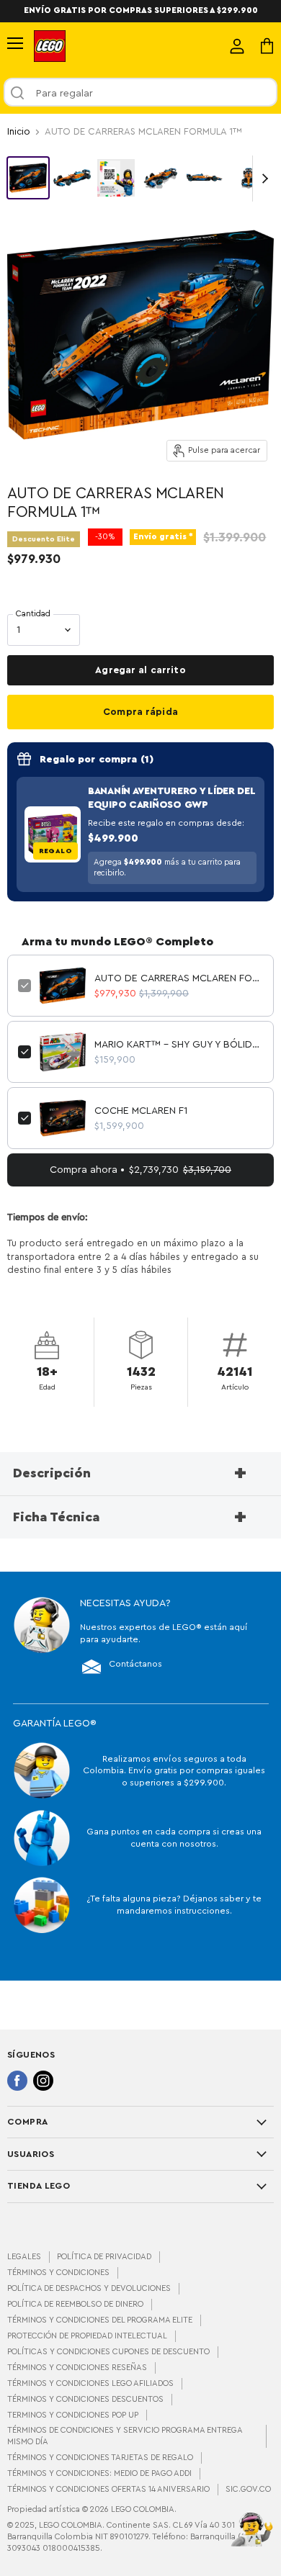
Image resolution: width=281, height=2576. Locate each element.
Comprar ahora (140, 712)
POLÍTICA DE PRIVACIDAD (104, 2257)
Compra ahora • (140, 1170)
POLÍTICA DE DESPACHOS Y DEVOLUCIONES (89, 2288)
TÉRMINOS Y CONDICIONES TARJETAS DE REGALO (100, 2458)
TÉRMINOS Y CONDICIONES (58, 2273)
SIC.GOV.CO (248, 2489)
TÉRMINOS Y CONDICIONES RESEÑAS (77, 2368)
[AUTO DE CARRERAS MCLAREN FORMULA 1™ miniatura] (116, 178)
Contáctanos (135, 1664)
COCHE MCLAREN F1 (141, 1111)
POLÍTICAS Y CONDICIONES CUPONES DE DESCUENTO (108, 2352)
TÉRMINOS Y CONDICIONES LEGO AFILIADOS (90, 2383)
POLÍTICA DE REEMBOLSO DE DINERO (75, 2304)
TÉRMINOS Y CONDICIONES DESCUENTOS (85, 2399)
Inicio (19, 132)
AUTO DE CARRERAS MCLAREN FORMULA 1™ (179, 978)
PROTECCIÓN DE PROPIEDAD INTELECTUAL (87, 2336)
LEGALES (24, 2257)
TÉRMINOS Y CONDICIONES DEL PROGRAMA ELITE (100, 2320)
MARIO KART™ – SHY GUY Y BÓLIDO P (179, 1045)
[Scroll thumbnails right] (262, 179)
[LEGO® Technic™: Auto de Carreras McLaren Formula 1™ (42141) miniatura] (28, 178)
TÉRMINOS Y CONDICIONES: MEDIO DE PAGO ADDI (99, 2473)
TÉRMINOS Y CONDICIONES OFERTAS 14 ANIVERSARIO (108, 2489)
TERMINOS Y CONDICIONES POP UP (73, 2415)
